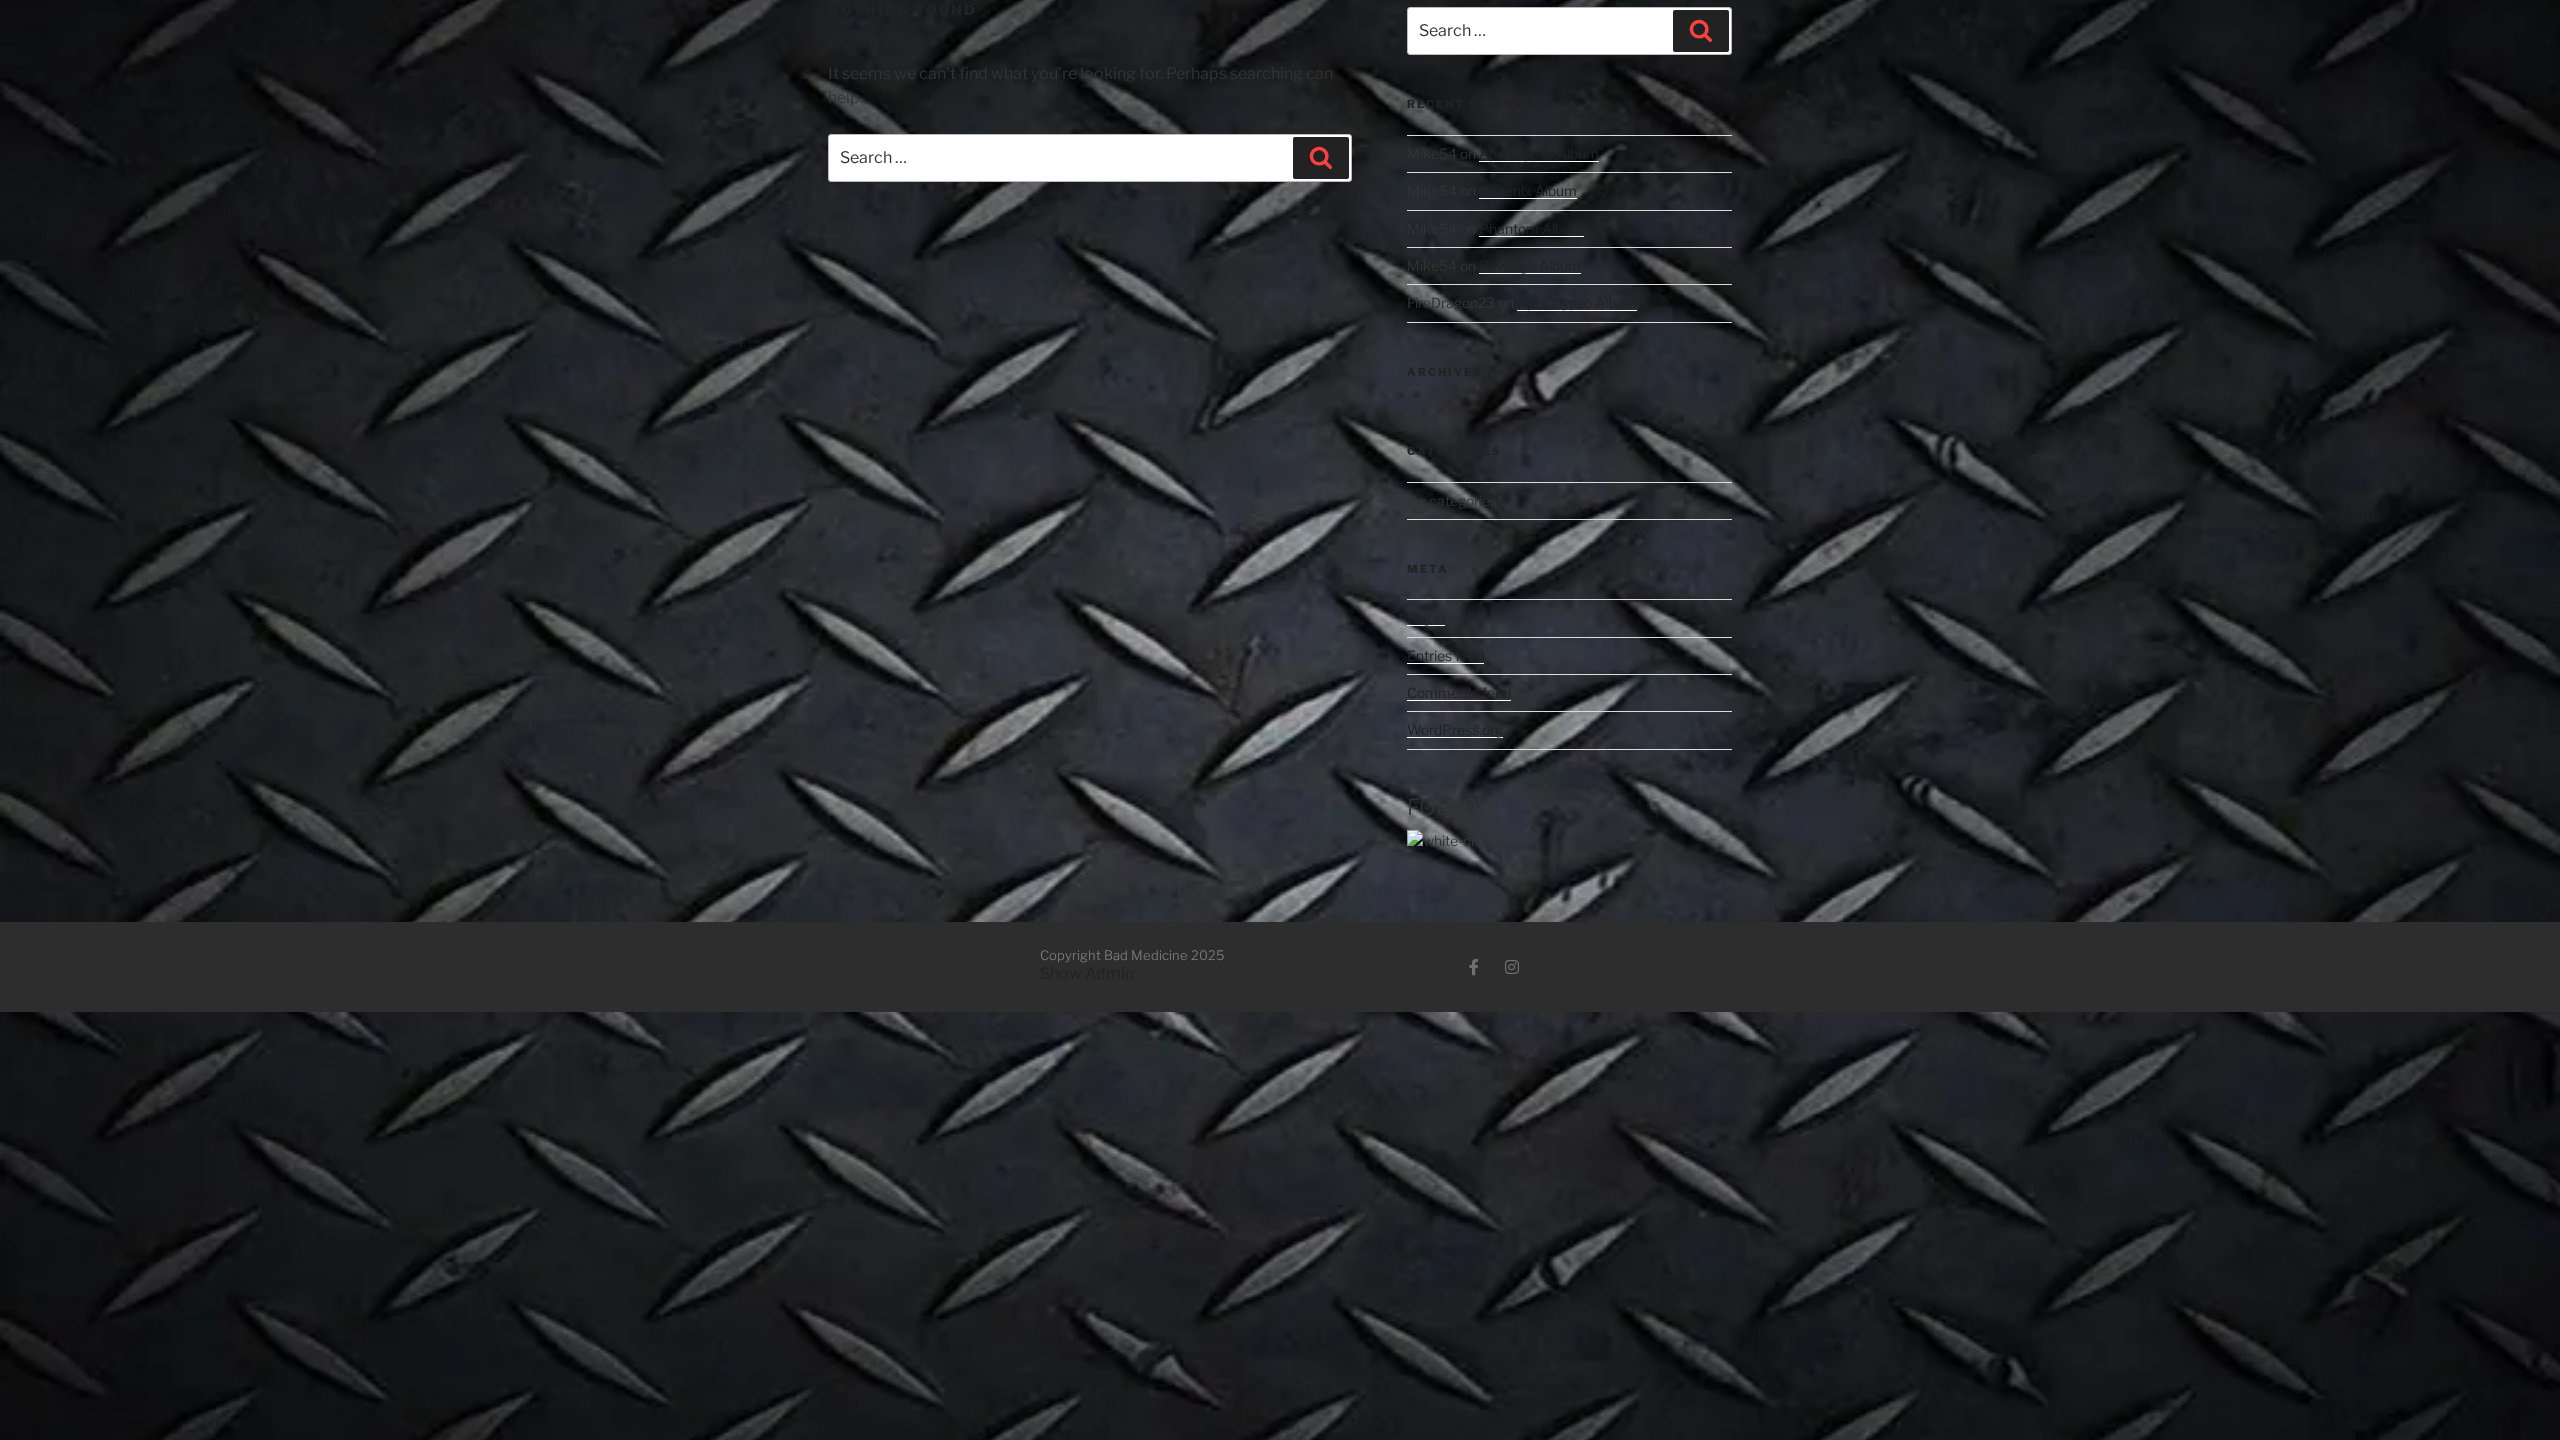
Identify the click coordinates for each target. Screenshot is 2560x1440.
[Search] (1321, 158)
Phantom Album (1531, 228)
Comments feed (1459, 692)
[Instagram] (1512, 967)
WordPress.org (1455, 729)
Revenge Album (1530, 265)
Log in (1426, 617)
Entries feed (1445, 655)
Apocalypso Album (1539, 153)
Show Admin (1087, 973)
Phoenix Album (1528, 190)
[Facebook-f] (1474, 967)
